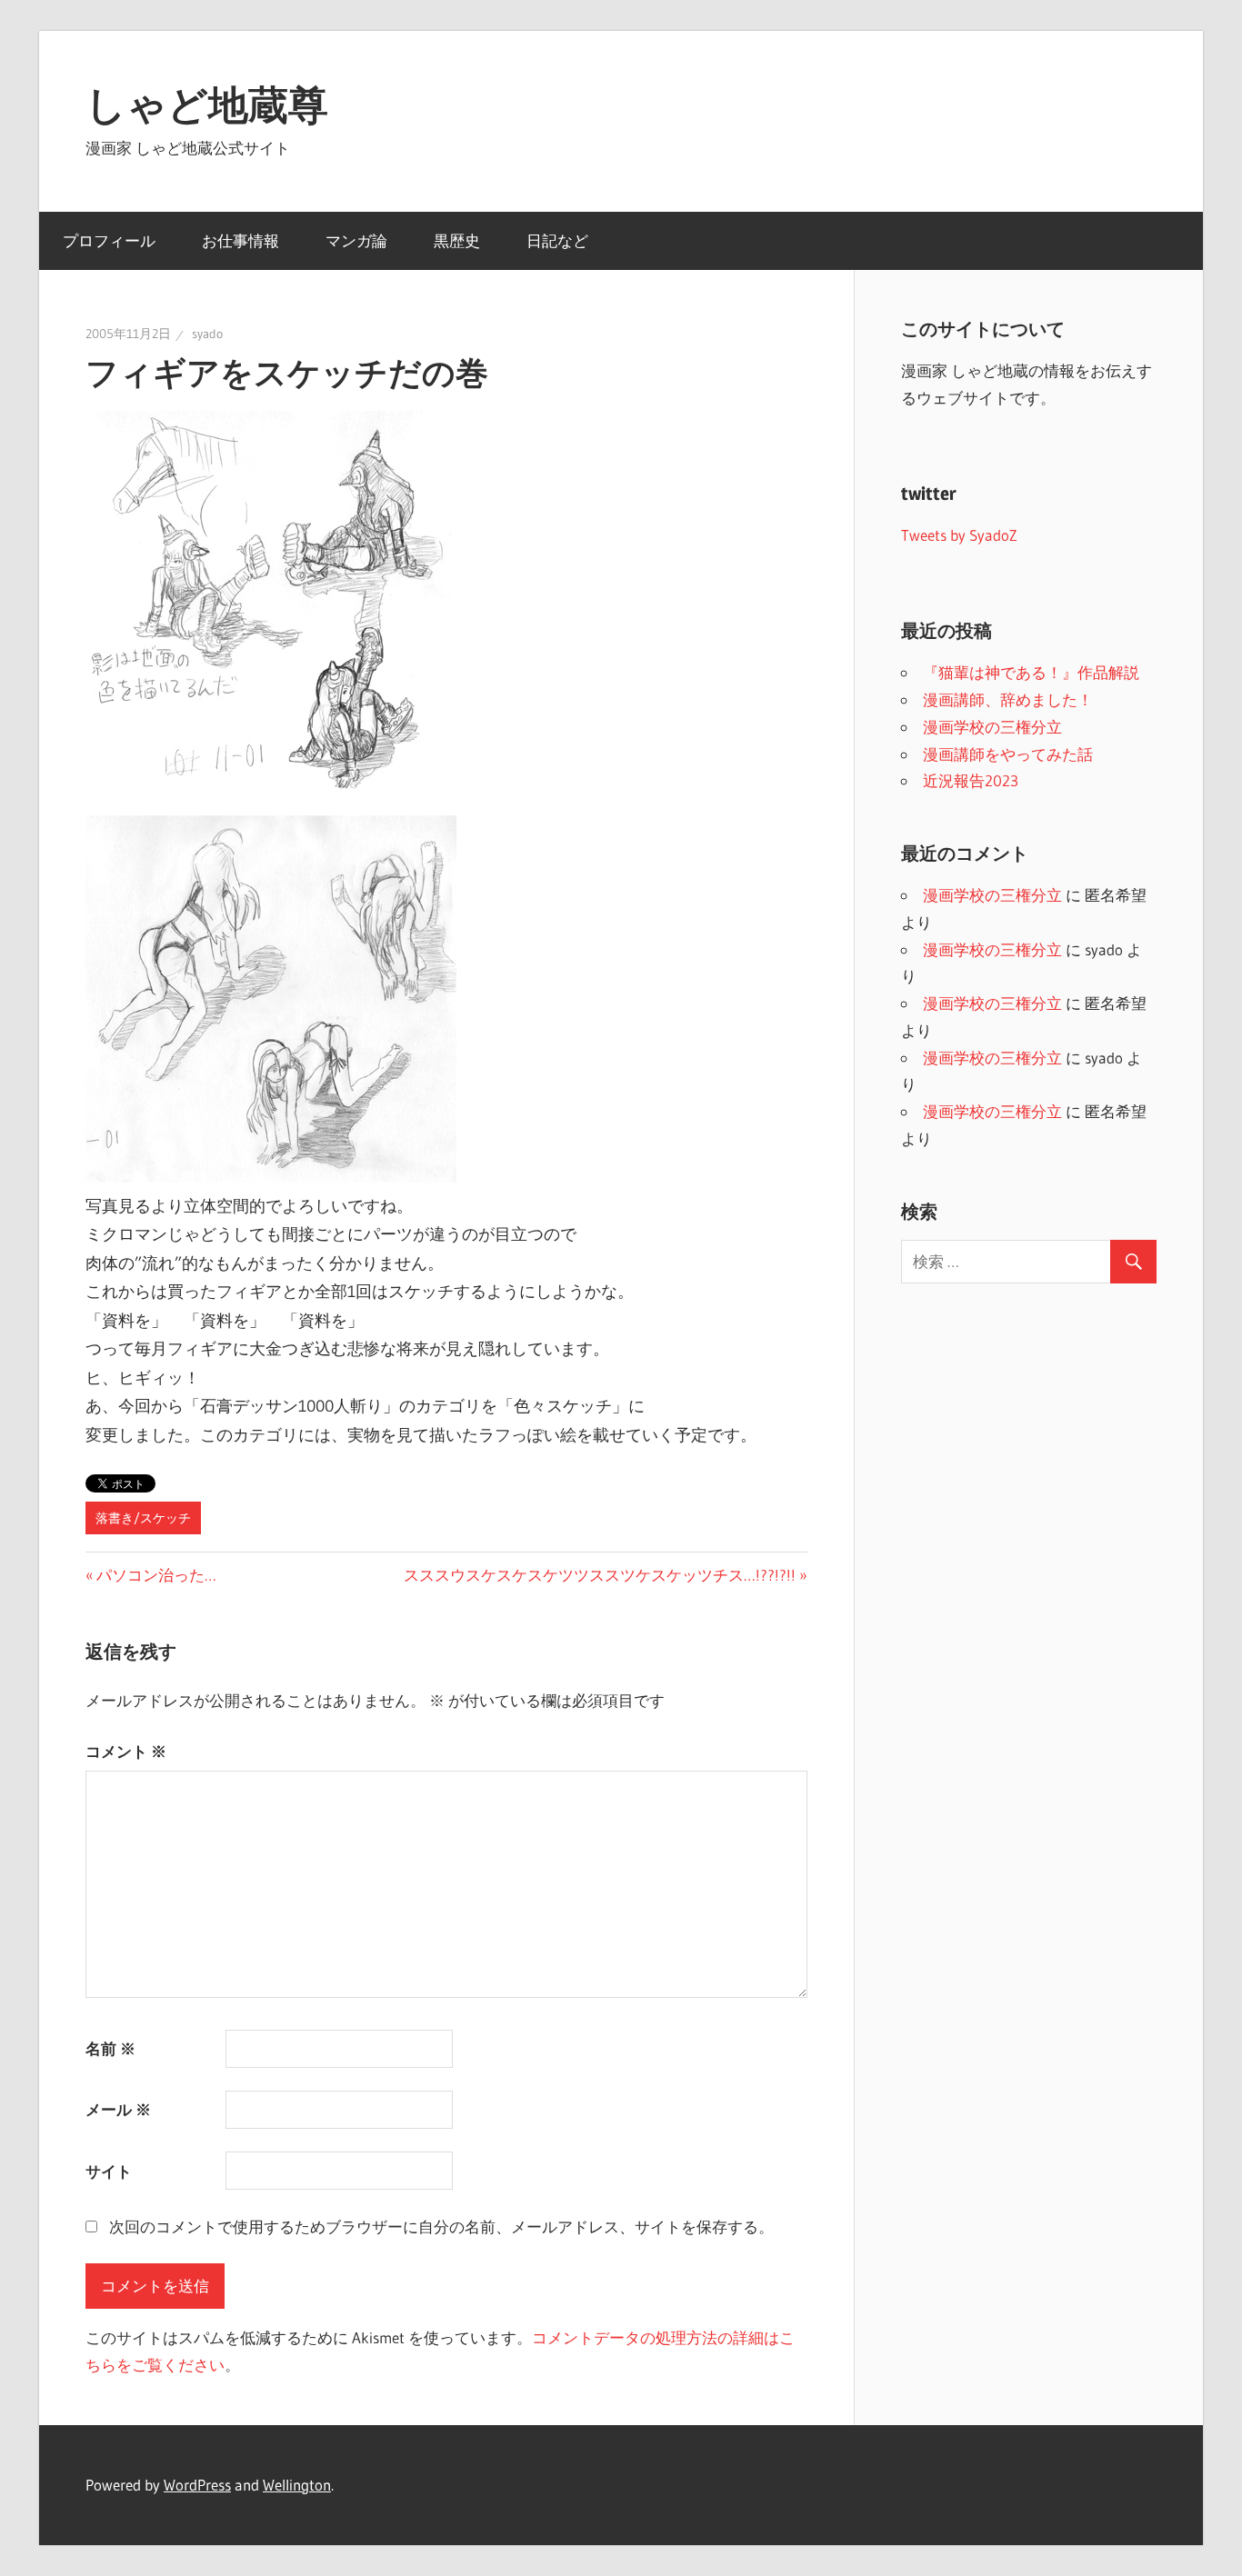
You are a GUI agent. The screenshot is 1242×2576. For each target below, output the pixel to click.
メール (118, 2109)
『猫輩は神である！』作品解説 (1031, 672)
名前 (110, 2048)
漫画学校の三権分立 (992, 727)
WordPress (197, 2485)
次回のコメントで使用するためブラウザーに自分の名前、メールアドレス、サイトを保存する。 (441, 2227)
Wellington (297, 2485)
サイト (109, 2171)
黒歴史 (457, 240)
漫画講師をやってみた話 (1008, 754)
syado (207, 334)
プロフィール (109, 240)
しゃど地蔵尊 (207, 105)
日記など (557, 240)
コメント (126, 1751)
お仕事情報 (240, 240)
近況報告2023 (971, 780)
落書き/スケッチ (143, 1518)
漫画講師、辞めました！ (1008, 699)
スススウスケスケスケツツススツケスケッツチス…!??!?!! (600, 1575)
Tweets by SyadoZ (959, 535)
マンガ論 (356, 240)
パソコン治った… (156, 1575)
